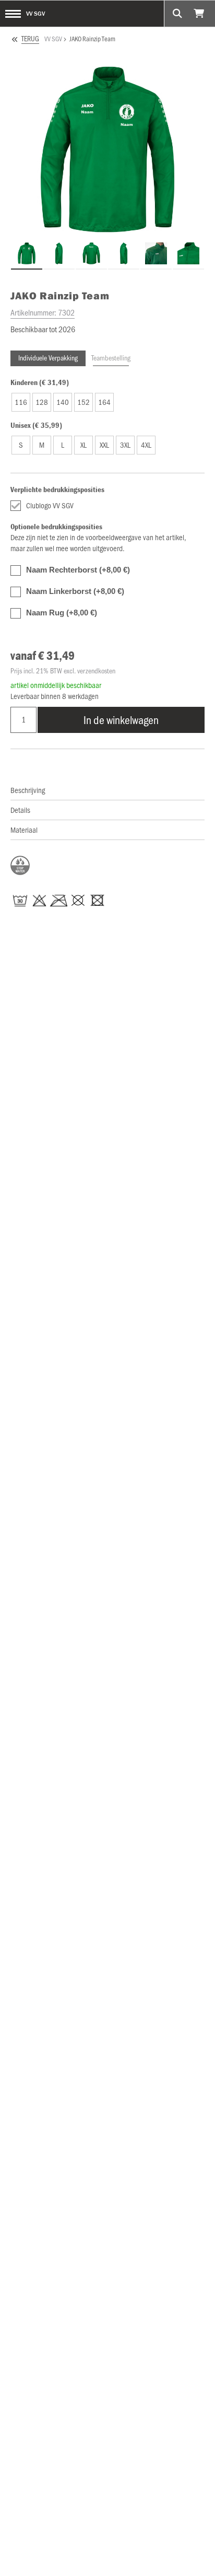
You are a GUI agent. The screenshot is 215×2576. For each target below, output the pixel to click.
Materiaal (24, 830)
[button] (21, 402)
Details (20, 810)
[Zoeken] (177, 14)
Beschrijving (28, 790)
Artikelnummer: (43, 312)
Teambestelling (111, 358)
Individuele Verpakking (48, 358)
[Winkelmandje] (200, 14)
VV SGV (35, 13)
